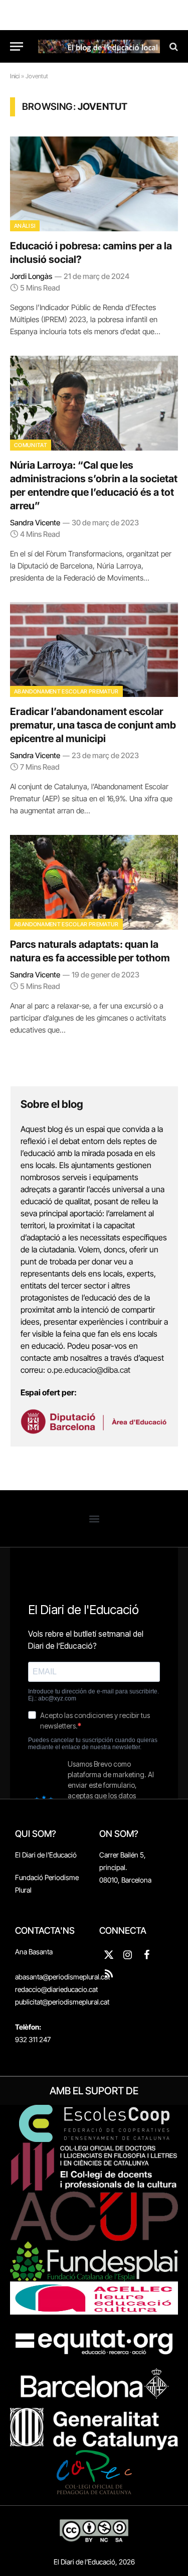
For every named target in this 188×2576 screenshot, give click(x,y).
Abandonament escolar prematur (66, 691)
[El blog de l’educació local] (99, 46)
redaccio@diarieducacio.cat (56, 1989)
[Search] (173, 46)
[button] (94, 1519)
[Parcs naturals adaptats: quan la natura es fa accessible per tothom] (94, 882)
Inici (15, 76)
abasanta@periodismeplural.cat (62, 1977)
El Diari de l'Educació (46, 1855)
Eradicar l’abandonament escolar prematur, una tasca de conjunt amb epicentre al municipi (93, 725)
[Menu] (17, 46)
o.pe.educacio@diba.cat (89, 1370)
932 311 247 (33, 2039)
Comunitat (31, 445)
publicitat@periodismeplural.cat (62, 2002)
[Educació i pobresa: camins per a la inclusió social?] (94, 184)
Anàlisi (25, 226)
